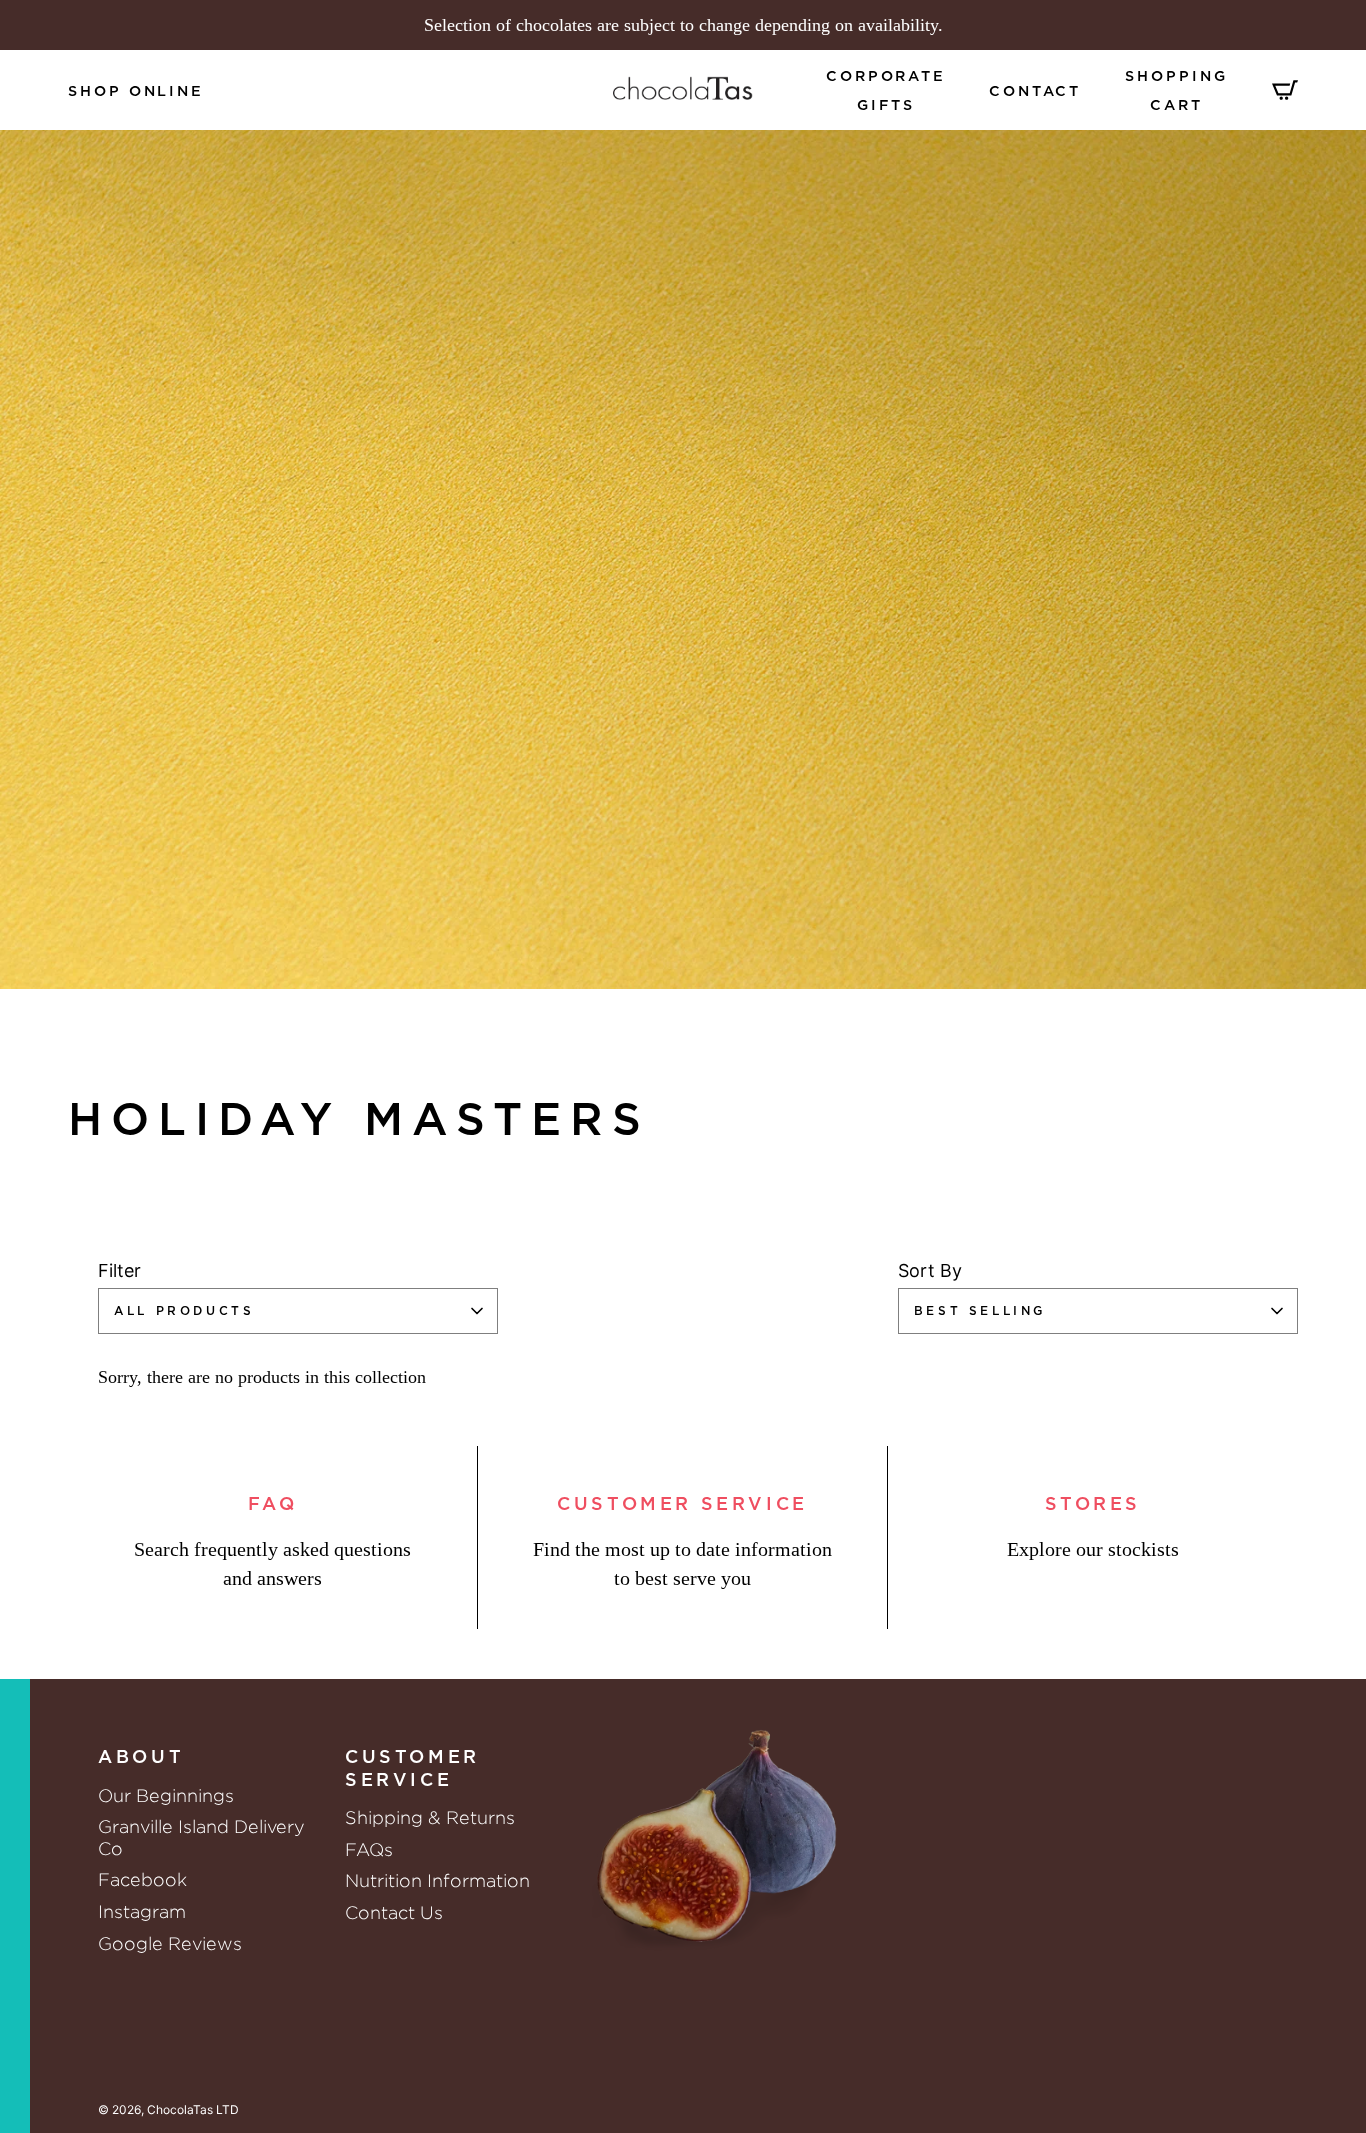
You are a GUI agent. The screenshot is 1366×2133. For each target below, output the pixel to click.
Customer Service (682, 1505)
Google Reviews (170, 1943)
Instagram (142, 1911)
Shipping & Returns (430, 1817)
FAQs (369, 1849)
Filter (119, 1270)
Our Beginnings (166, 1795)
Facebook (142, 1879)
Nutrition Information (437, 1880)
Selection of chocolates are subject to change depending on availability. (683, 25)
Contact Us (394, 1912)
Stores (1093, 1505)
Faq (273, 1505)
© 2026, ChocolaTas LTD (168, 2109)
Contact (1035, 91)
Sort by (930, 1270)
